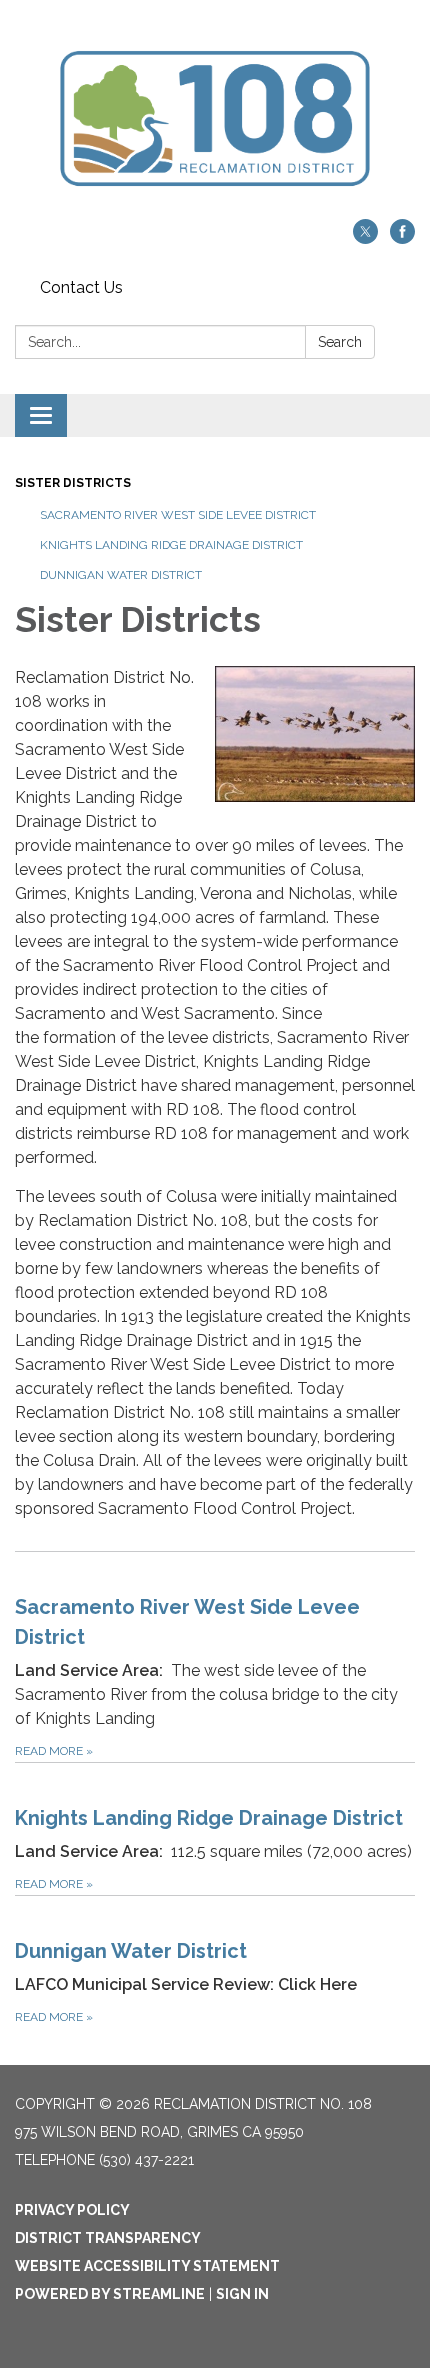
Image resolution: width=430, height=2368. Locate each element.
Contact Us (81, 287)
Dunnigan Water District (121, 575)
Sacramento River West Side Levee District (178, 515)
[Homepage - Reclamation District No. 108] (215, 119)
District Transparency (108, 2238)
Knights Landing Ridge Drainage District (171, 545)
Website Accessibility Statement (147, 2266)
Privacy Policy (72, 2210)
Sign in (242, 2294)
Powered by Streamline (110, 2294)
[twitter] (365, 238)
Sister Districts (73, 483)
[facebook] (402, 238)
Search (340, 342)
